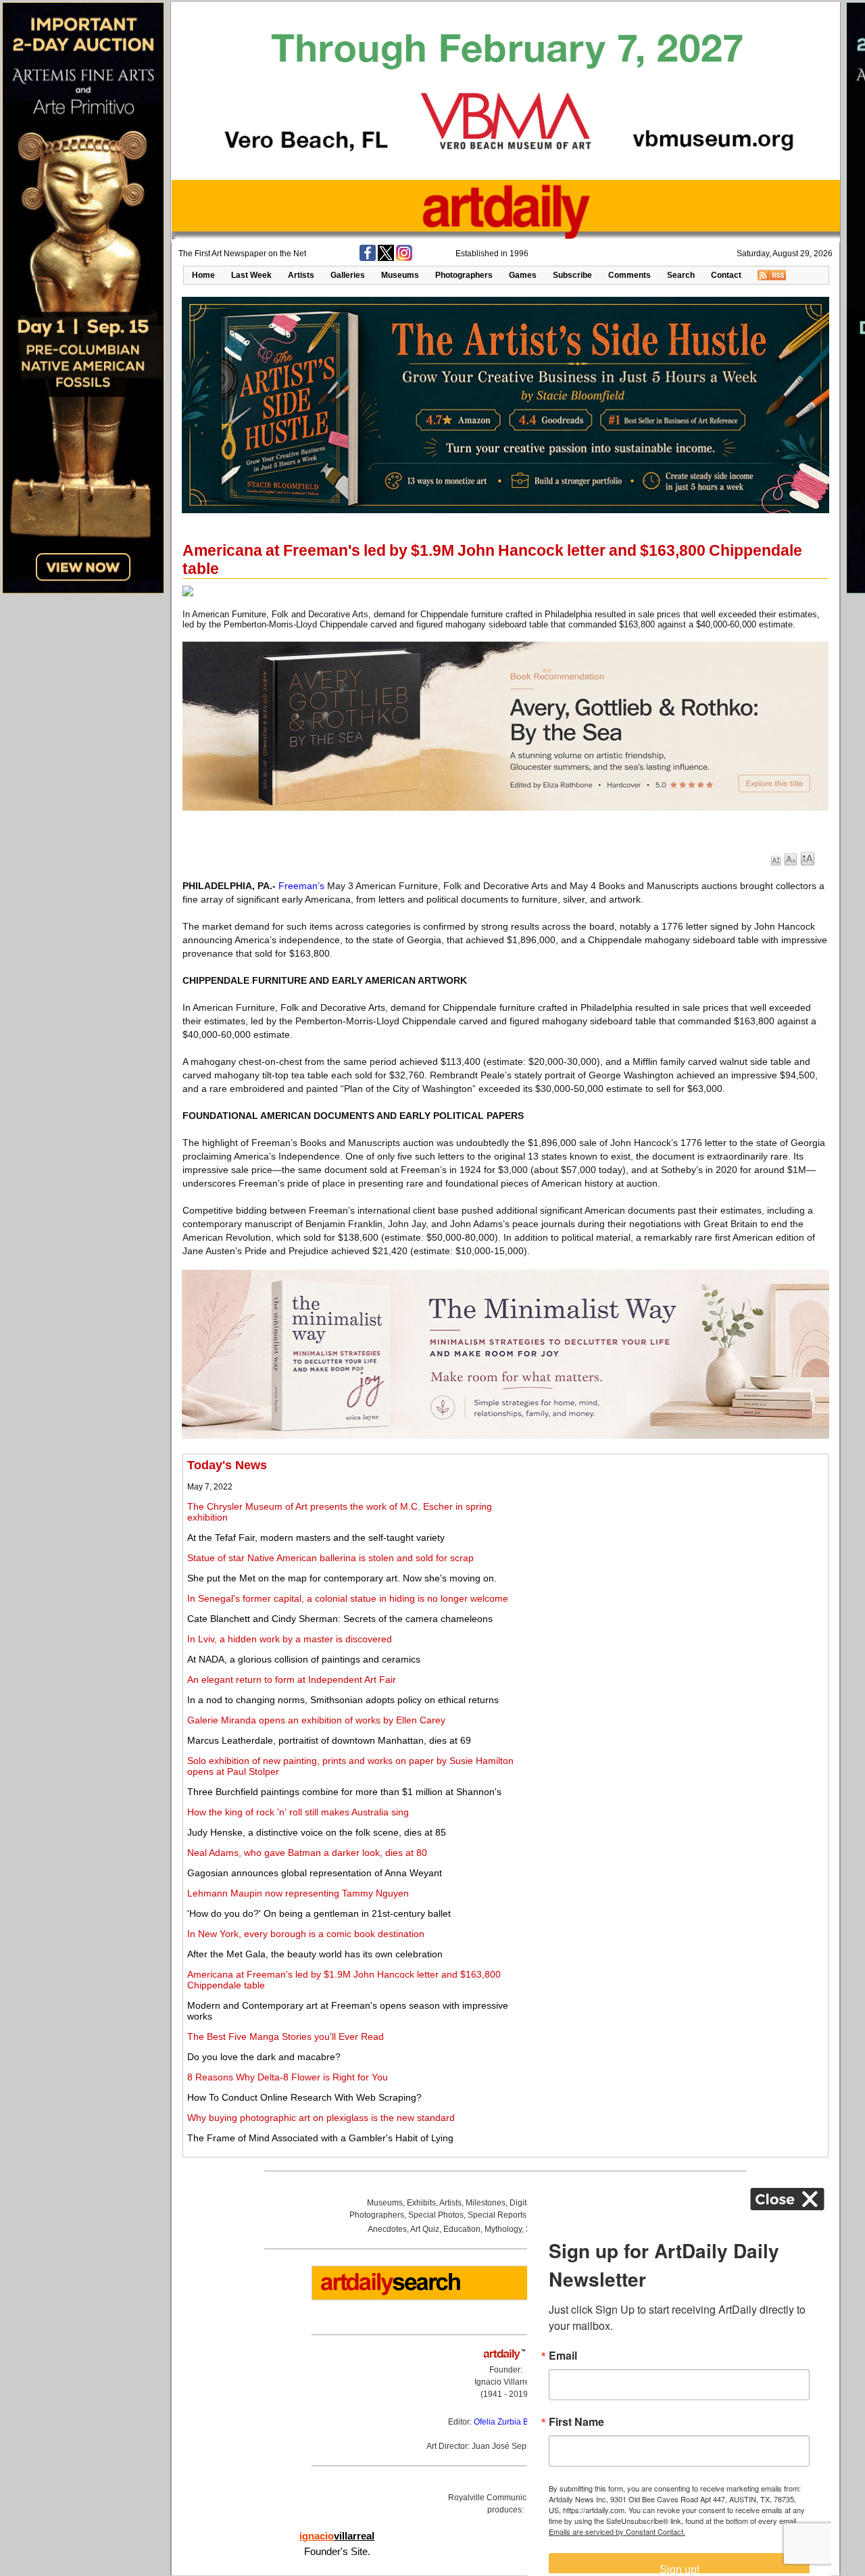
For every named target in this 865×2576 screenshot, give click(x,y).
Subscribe (572, 275)
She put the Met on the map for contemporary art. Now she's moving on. (342, 1578)
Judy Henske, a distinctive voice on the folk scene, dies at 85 (317, 1832)
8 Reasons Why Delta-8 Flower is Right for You (288, 2077)
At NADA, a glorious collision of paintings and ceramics (304, 1659)
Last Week (251, 275)
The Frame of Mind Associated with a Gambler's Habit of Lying (320, 2138)
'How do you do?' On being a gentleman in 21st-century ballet (319, 1913)
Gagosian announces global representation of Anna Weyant (315, 1873)
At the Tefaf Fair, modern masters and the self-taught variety (316, 1537)
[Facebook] (368, 258)
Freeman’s (301, 886)
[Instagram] (404, 258)
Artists (301, 275)
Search (681, 275)
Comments (629, 275)
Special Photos (436, 2215)
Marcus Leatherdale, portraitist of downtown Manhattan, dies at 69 (329, 1740)
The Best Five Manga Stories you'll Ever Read (286, 2036)
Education (462, 2229)
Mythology (503, 2229)
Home (203, 275)
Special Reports (497, 2215)
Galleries (348, 275)
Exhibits (421, 2203)
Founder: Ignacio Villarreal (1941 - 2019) (505, 2382)
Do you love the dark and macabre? (264, 2057)
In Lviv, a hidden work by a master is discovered (290, 1639)
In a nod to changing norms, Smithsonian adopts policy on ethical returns (343, 1700)
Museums (400, 275)
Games (523, 275)
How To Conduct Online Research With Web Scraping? (304, 2097)
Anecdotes (387, 2229)
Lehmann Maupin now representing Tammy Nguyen (298, 1893)
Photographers (464, 275)
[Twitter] (386, 258)
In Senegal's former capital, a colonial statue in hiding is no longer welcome (348, 1598)
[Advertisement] (674, 1553)
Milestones (486, 2203)
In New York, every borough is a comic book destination (306, 1934)
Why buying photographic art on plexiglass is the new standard (321, 2118)
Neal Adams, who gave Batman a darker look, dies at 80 (307, 1853)
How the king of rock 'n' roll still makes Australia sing (298, 1812)
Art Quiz (425, 2229)
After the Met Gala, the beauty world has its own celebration (315, 1954)
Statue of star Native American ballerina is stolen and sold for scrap (330, 1558)
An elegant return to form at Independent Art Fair (292, 1679)
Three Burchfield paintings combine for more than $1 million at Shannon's (344, 1792)
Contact (726, 275)
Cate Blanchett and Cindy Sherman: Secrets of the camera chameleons (340, 1619)
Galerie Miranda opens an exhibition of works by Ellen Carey (316, 1720)
